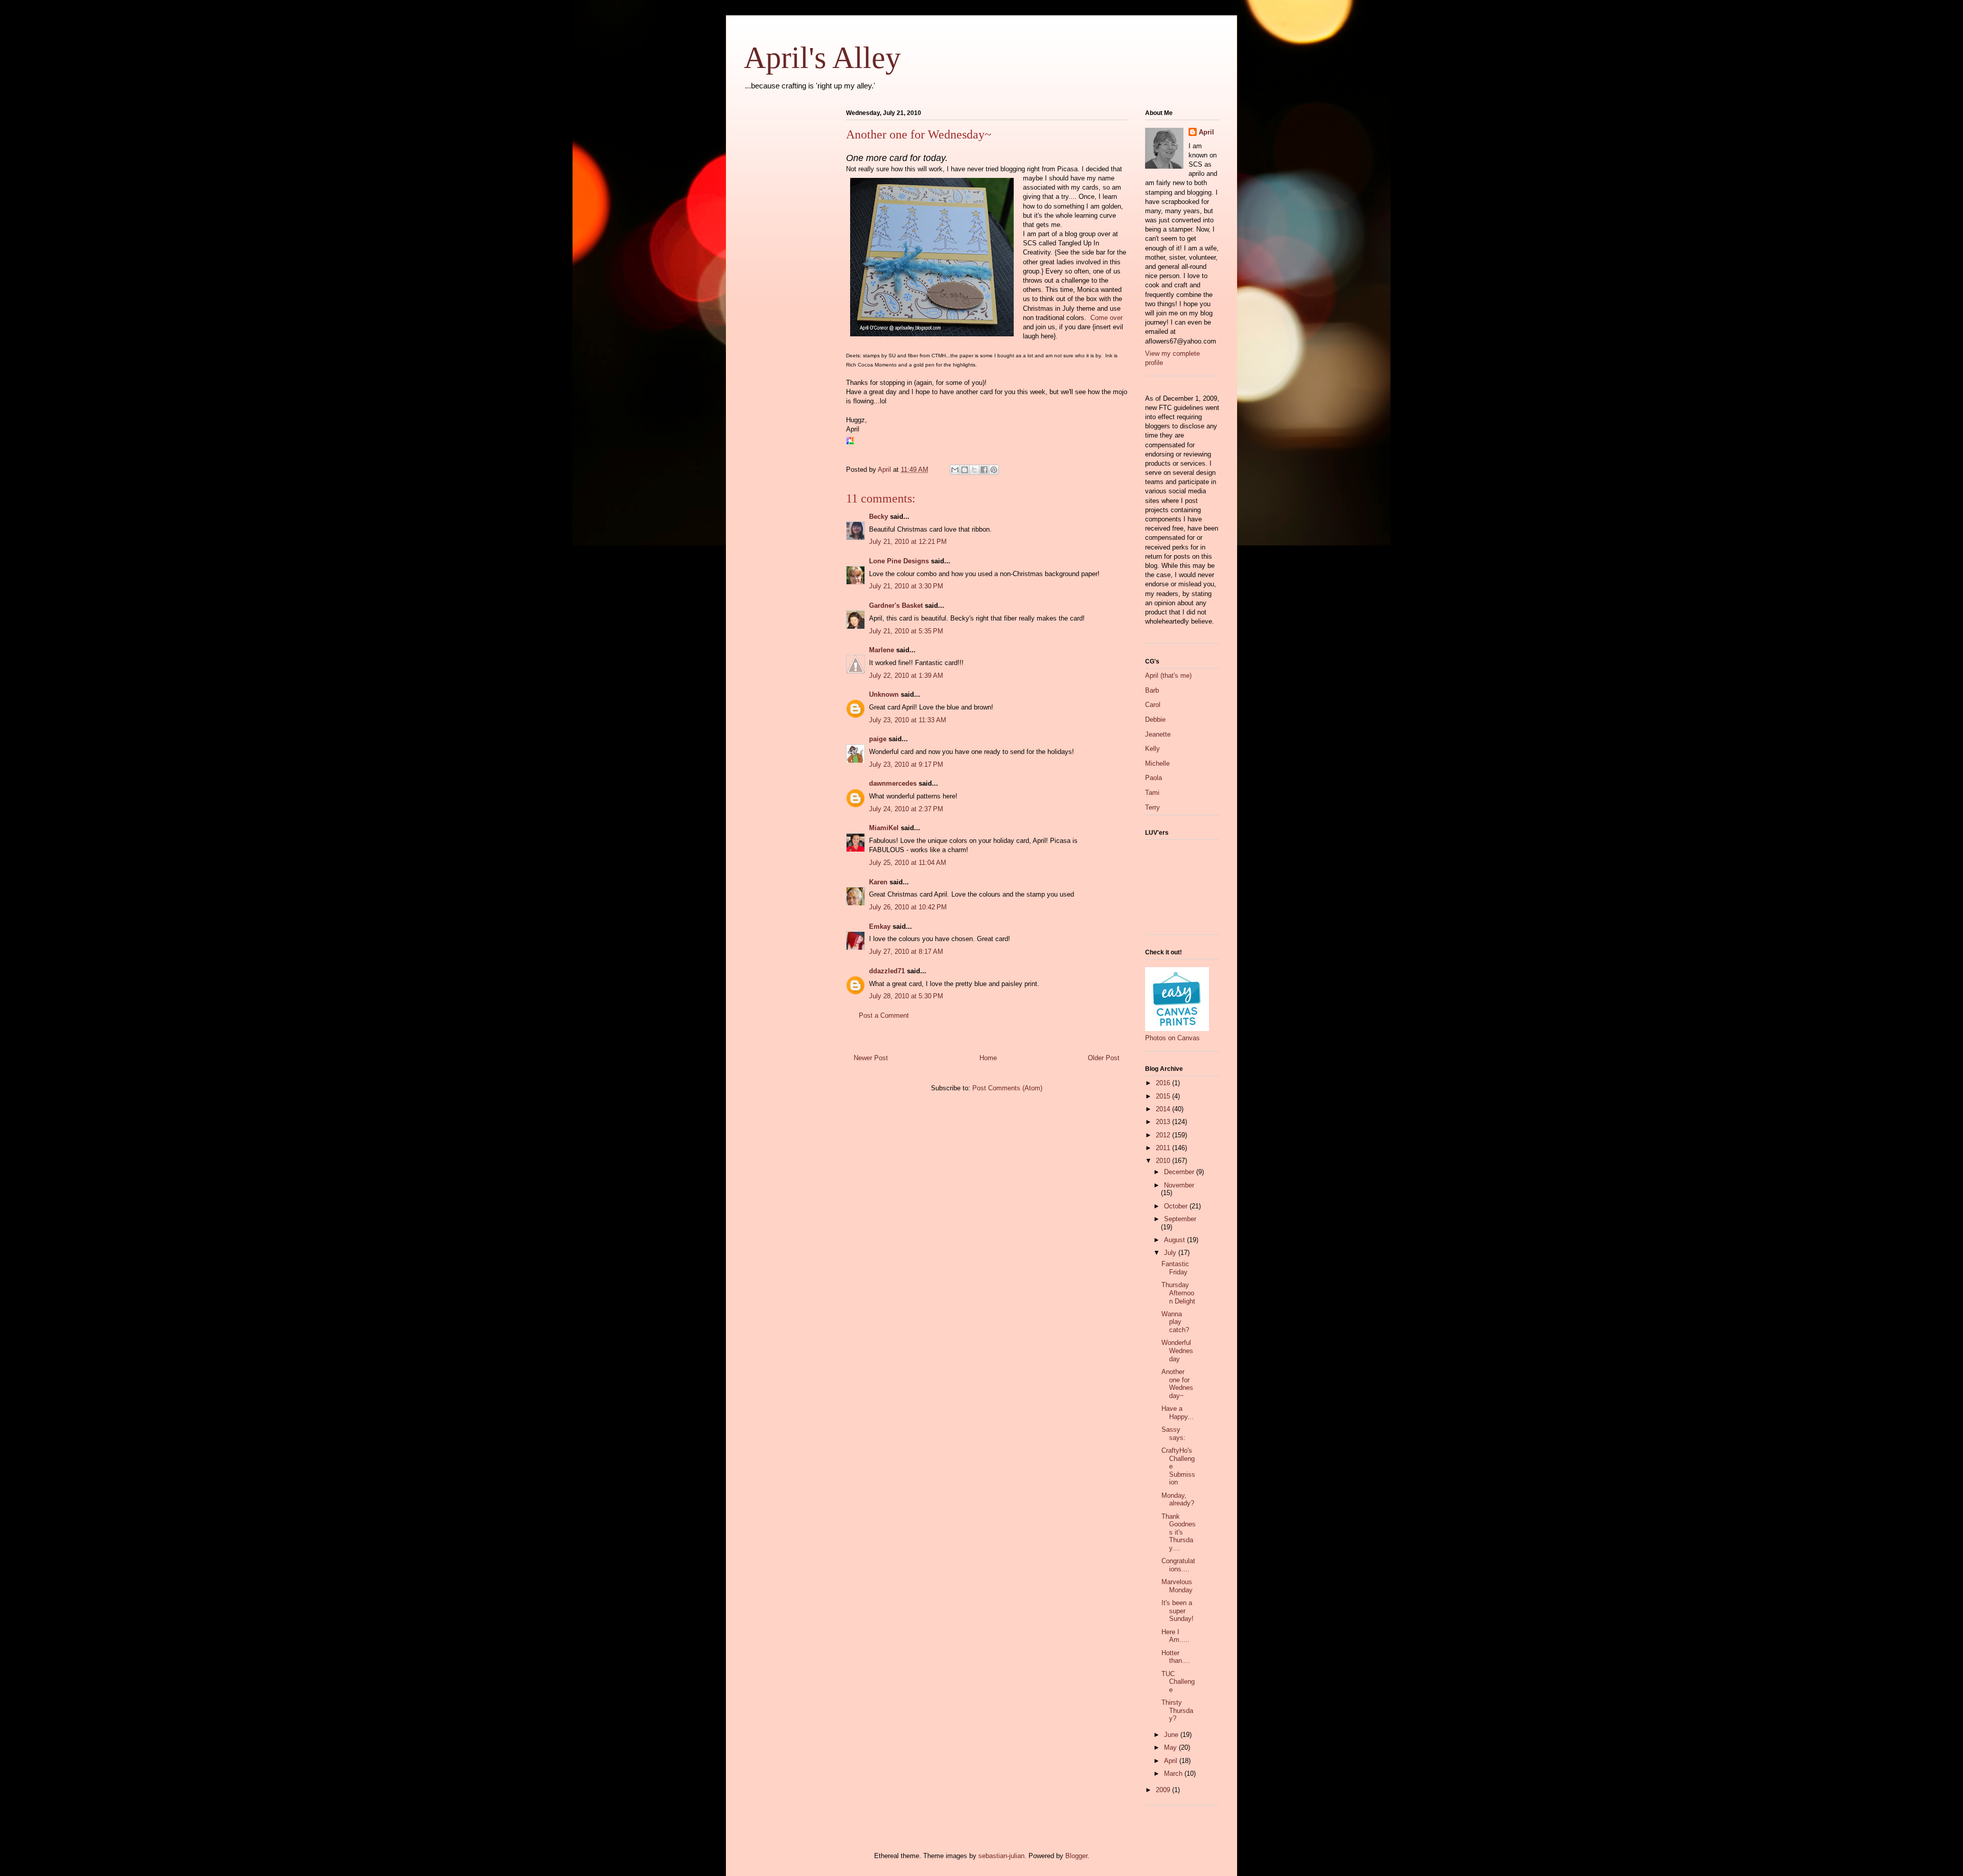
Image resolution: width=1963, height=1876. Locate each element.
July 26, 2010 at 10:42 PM (908, 907)
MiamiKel (884, 828)
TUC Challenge (1178, 1682)
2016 (1164, 1083)
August (1175, 1240)
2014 (1164, 1109)
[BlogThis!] (965, 470)
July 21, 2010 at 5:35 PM (906, 631)
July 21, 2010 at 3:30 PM (906, 586)
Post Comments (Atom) (1007, 1088)
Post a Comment (884, 1015)
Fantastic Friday (1175, 1268)
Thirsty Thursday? (1177, 1710)
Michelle (1157, 763)
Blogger (1076, 1856)
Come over (1106, 318)
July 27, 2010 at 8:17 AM (906, 952)
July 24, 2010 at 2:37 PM (906, 809)
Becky (878, 517)
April (1206, 132)
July (1171, 1253)
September (1180, 1219)
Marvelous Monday (1177, 1586)
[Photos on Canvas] (1177, 1029)
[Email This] (955, 470)
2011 (1164, 1148)
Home (988, 1058)
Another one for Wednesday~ (1177, 1384)
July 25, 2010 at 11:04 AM (908, 863)
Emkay (880, 926)
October (1177, 1206)
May (1171, 1747)
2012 (1164, 1135)
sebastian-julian (1001, 1856)
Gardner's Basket (896, 605)
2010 (1164, 1161)
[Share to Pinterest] (994, 470)
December (1180, 1172)
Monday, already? (1178, 1500)
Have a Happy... (1178, 1413)
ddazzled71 (887, 971)
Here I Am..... (1175, 1636)
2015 (1164, 1096)
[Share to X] (974, 470)
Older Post (1104, 1058)
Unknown (884, 694)
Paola (1154, 778)
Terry (1152, 807)
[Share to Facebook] (984, 470)
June (1172, 1735)
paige (878, 739)
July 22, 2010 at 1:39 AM (906, 676)
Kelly (1152, 749)
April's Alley (822, 58)
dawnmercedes (893, 783)
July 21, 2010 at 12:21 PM (908, 542)
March (1174, 1774)
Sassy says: (1173, 1434)
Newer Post (871, 1058)
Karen (878, 882)
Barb (1152, 690)
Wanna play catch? (1175, 1322)
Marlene (882, 650)
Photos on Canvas (1172, 1038)
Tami (1152, 793)
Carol (1153, 705)
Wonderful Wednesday (1177, 1351)
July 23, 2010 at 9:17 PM (906, 764)
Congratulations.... (1178, 1565)
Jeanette (1158, 734)
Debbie (1155, 719)
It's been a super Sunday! (1178, 1611)
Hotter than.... (1176, 1657)
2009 (1164, 1790)
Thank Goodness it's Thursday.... (1179, 1532)
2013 (1164, 1122)
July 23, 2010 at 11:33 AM (908, 720)
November (1179, 1185)
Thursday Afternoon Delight (1178, 1293)
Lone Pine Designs (899, 561)
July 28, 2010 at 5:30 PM (906, 996)
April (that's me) (1168, 676)
